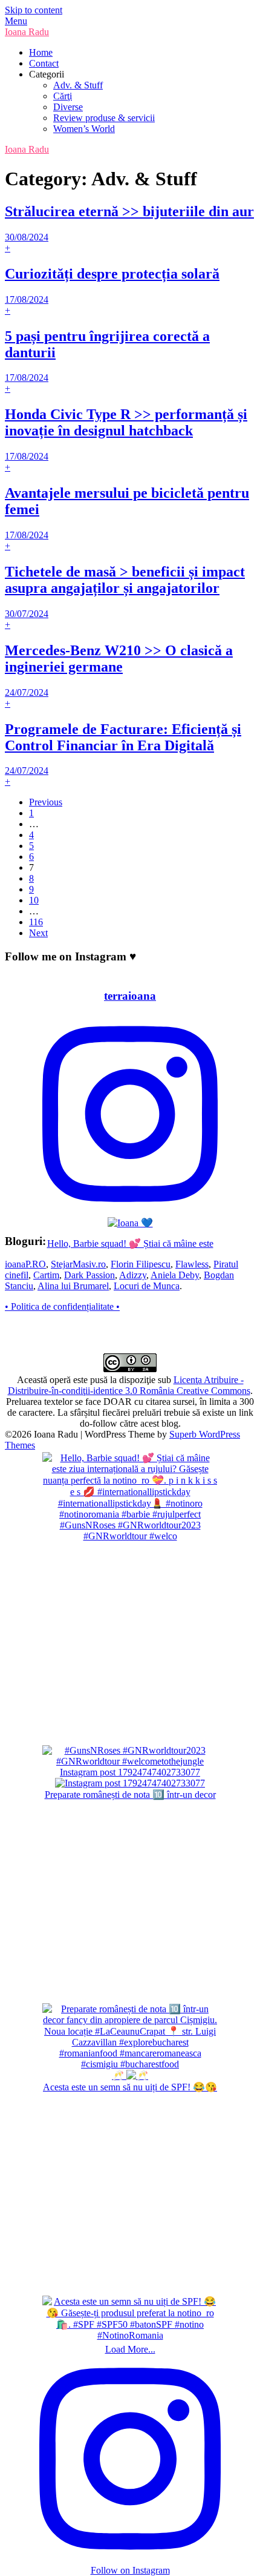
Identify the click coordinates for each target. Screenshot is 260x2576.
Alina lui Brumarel (73, 1286)
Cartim (46, 1275)
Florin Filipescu (141, 1264)
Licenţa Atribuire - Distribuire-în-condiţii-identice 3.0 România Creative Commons (129, 1385)
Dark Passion (89, 1275)
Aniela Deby (175, 1275)
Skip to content (34, 10)
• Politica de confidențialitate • (62, 1306)
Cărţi (63, 96)
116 (36, 922)
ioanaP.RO (25, 1264)
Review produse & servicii (104, 118)
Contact (44, 63)
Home (41, 52)
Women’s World (84, 129)
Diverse (68, 107)
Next (38, 933)
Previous (46, 802)
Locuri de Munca (147, 1286)
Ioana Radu (27, 32)
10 (34, 900)
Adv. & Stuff (78, 85)
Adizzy (133, 1275)
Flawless (192, 1264)
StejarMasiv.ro (78, 1264)
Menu (16, 21)
